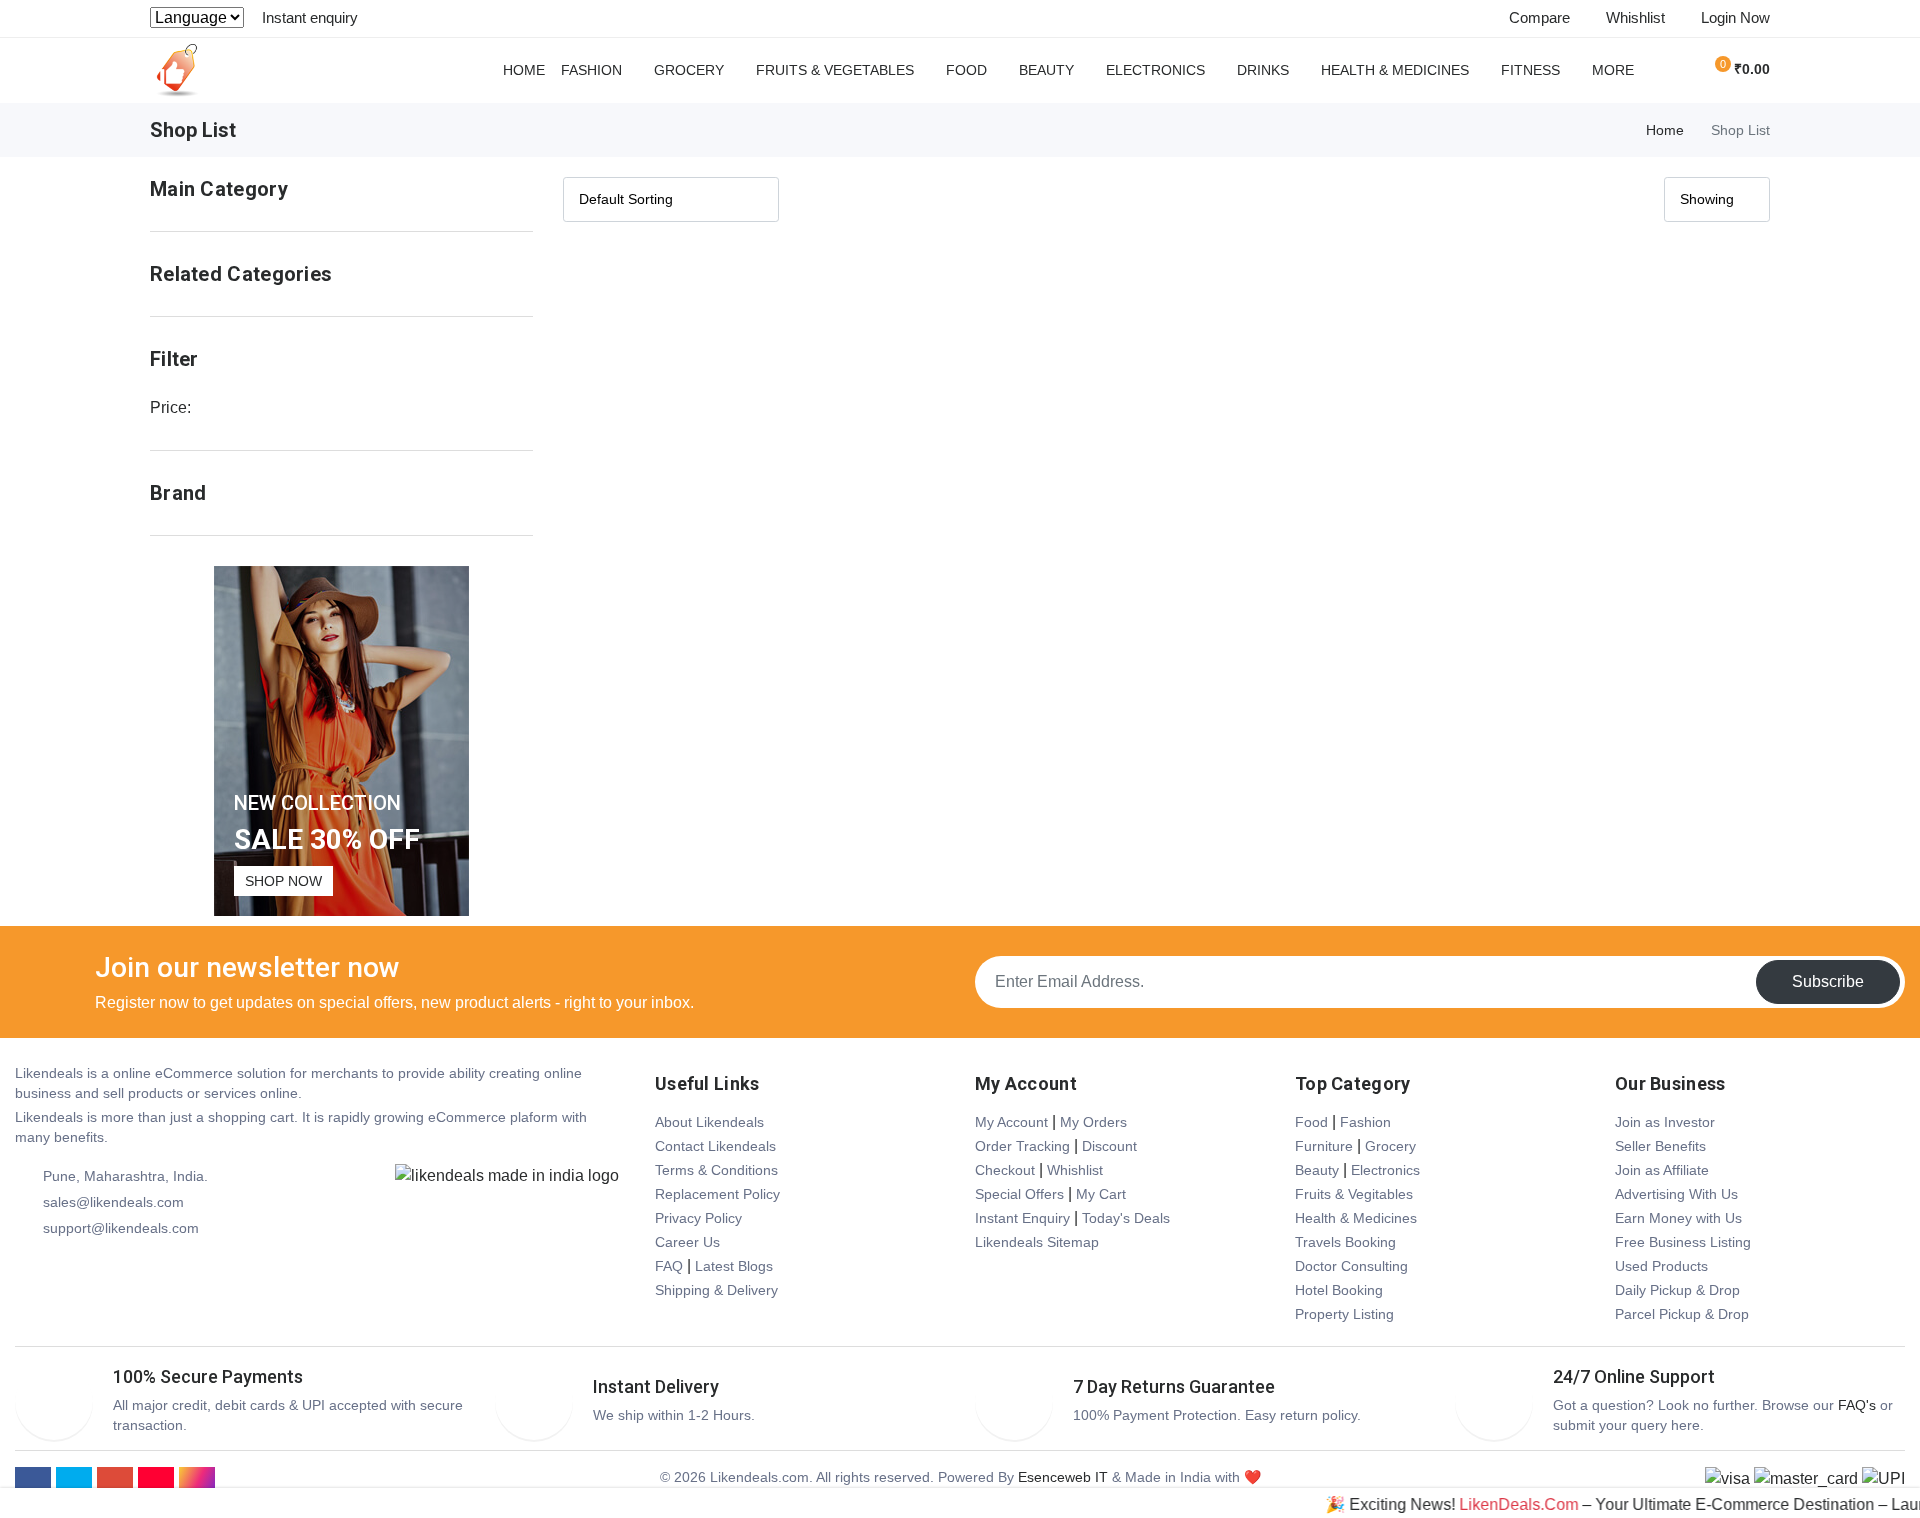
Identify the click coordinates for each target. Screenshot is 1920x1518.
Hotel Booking (1339, 1290)
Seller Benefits (1660, 1146)
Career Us (687, 1242)
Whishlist (1075, 1170)
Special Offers (1019, 1194)
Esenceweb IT (1063, 1477)
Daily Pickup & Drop (1677, 1290)
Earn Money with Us (1678, 1218)
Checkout (1005, 1170)
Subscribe (1828, 981)
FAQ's (1857, 1405)
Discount (1109, 1146)
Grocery (689, 70)
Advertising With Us (1676, 1194)
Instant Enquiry (1022, 1218)
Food (966, 70)
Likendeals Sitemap (1037, 1242)
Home (524, 70)
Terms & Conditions (716, 1170)
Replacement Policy (717, 1194)
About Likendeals (709, 1122)
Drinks (1263, 70)
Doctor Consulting (1351, 1266)
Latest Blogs (734, 1266)
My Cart (1101, 1194)
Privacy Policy (698, 1218)
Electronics (1155, 70)
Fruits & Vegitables (1354, 1194)
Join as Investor (1665, 1122)
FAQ (669, 1266)
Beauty (1046, 70)
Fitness (1530, 70)
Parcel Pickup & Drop (1682, 1314)
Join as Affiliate (1662, 1170)
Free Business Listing (1683, 1242)
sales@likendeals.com (113, 1202)
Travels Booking (1345, 1242)
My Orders (1093, 1122)
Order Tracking (1022, 1146)
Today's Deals (1126, 1218)
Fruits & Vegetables (835, 70)
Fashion (591, 70)
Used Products (1661, 1266)
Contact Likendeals (715, 1146)
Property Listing (1344, 1314)
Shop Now (283, 881)
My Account (1011, 1122)
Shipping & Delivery (716, 1290)
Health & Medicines (1395, 70)
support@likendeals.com (121, 1228)
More (1613, 70)
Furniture (1324, 1146)
